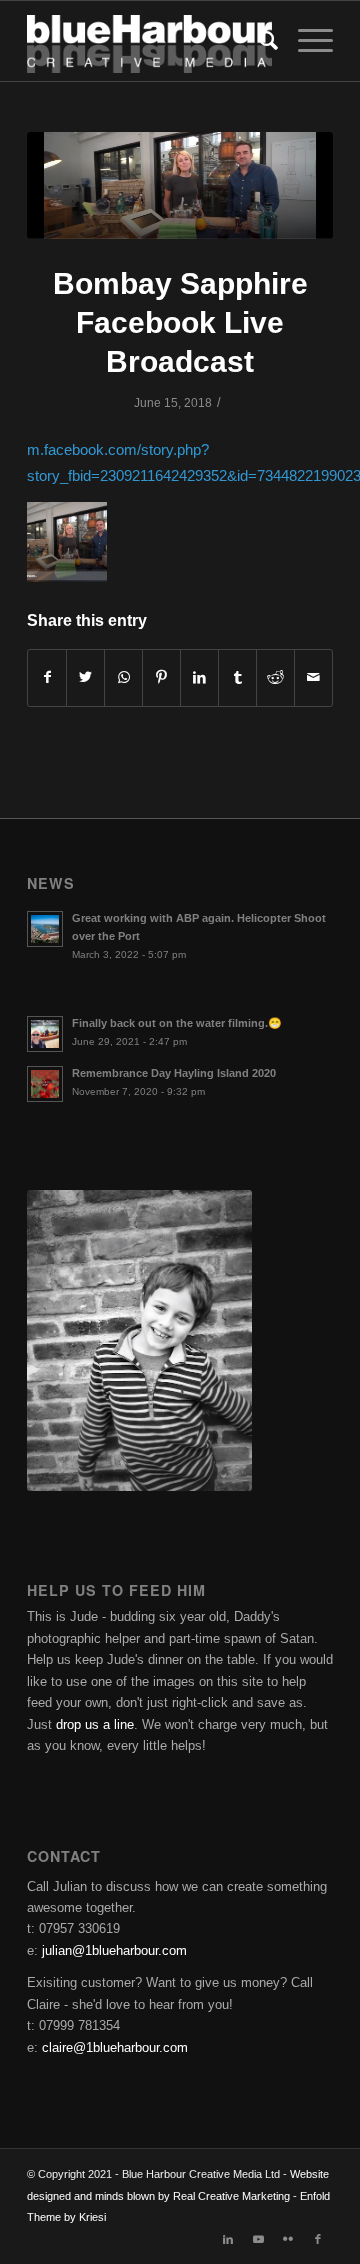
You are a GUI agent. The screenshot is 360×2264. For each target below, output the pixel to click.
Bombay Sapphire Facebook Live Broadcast (180, 322)
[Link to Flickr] (288, 2239)
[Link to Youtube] (258, 2239)
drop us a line (95, 1724)
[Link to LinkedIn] (228, 2239)
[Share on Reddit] (275, 677)
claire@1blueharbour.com (115, 2047)
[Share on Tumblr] (237, 677)
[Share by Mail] (313, 677)
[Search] (258, 41)
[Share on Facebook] (47, 677)
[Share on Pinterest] (161, 677)
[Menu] (305, 41)
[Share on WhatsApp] (123, 677)
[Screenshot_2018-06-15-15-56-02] (180, 185)
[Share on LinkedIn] (199, 677)
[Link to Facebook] (318, 2239)
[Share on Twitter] (85, 677)
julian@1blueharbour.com (114, 1950)
